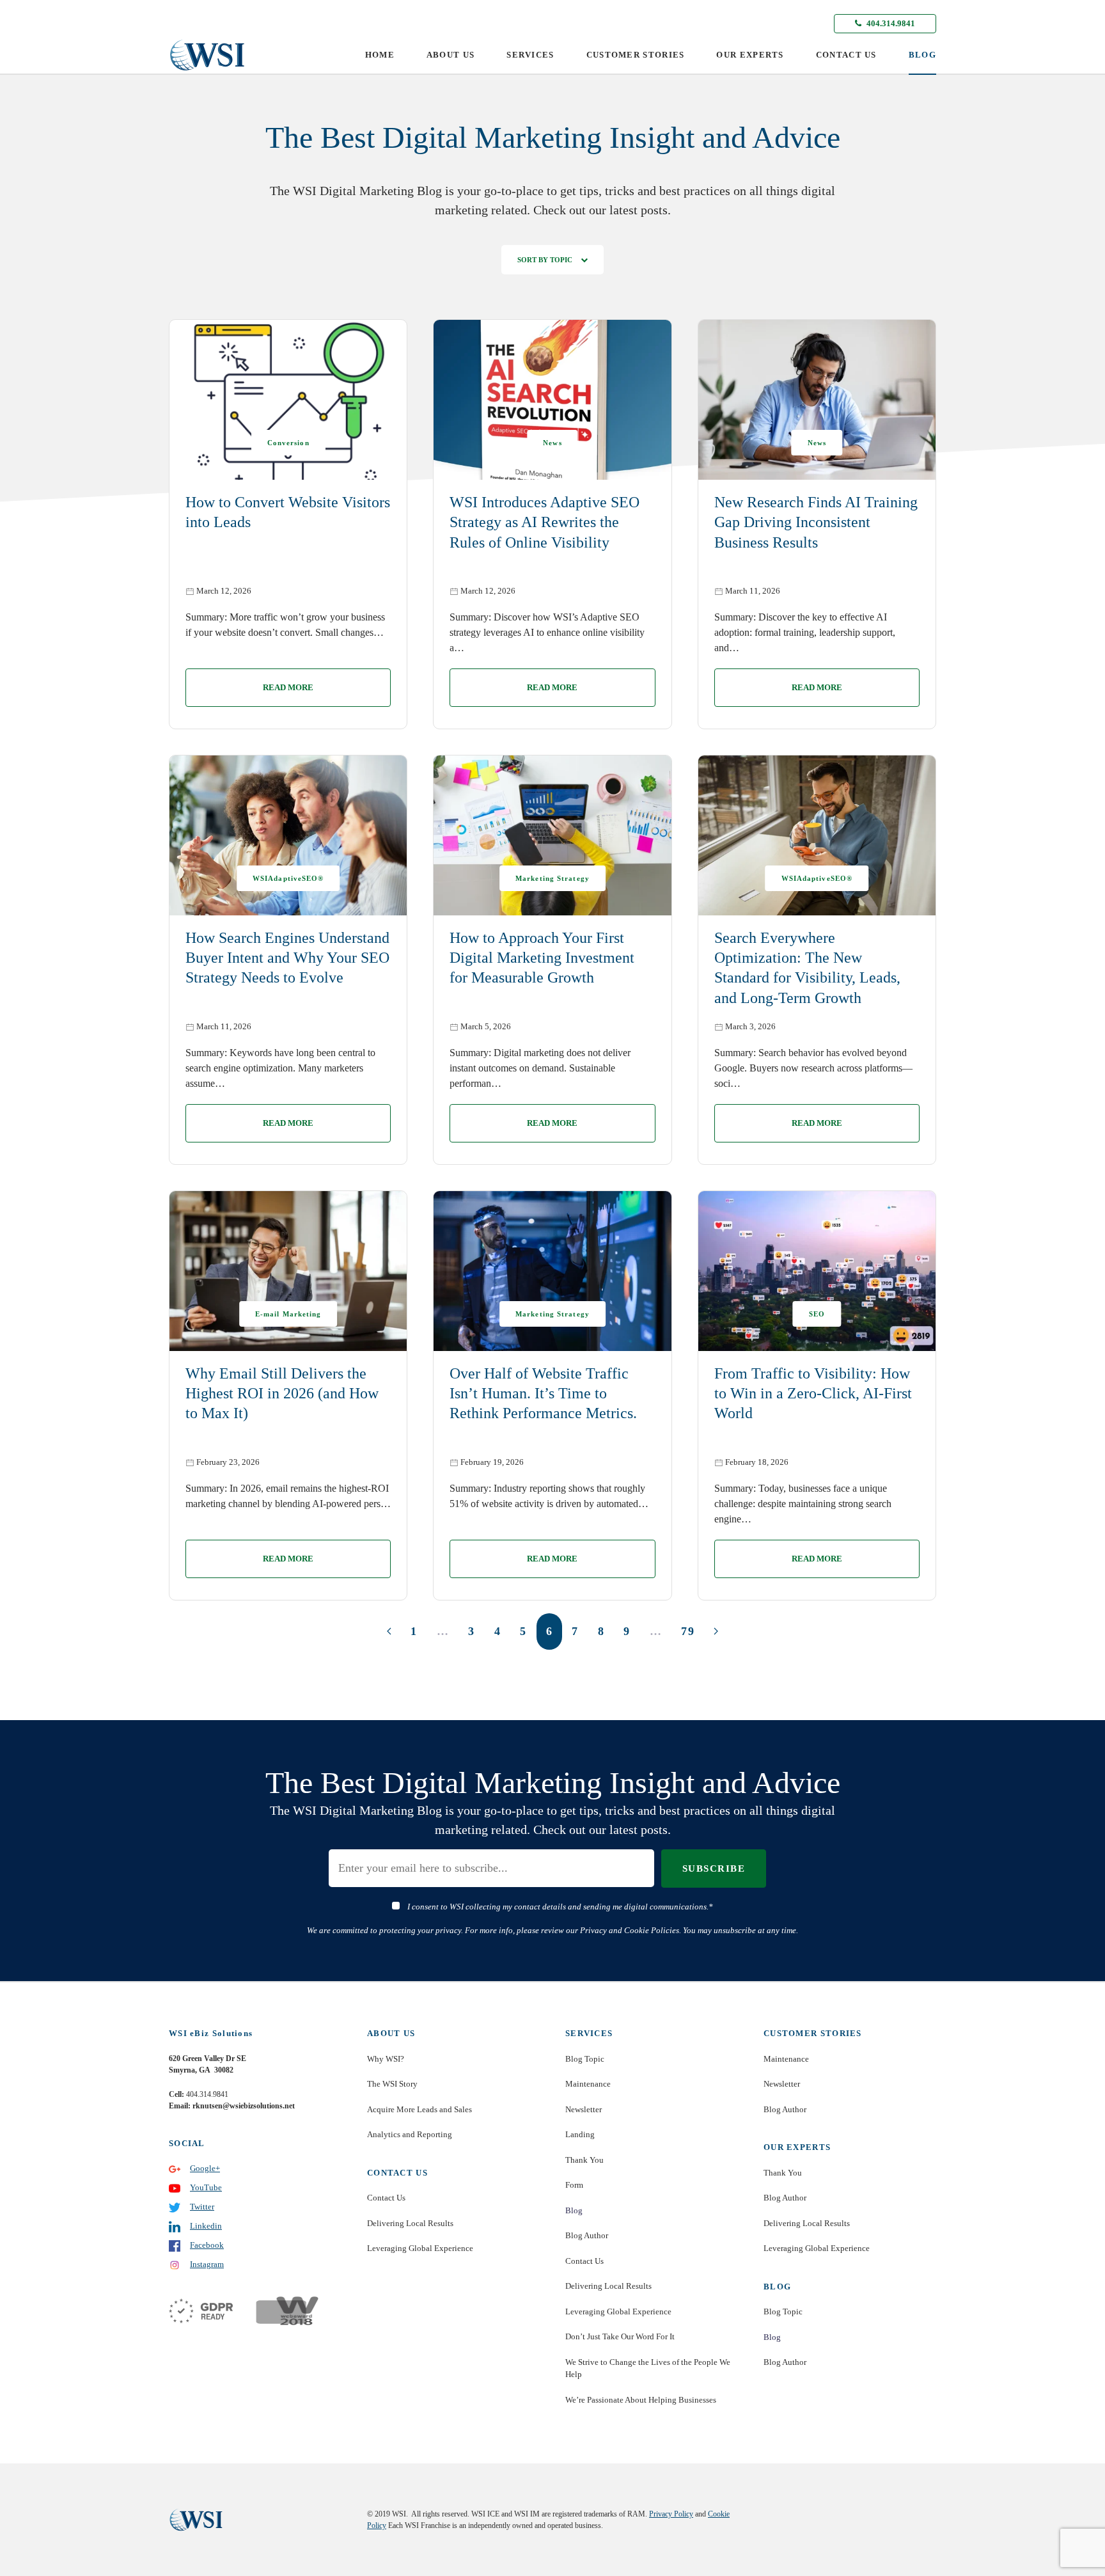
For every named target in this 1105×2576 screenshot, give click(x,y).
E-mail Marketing (288, 1314)
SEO (817, 1314)
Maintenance (588, 2084)
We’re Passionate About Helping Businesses (641, 2400)
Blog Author (587, 2235)
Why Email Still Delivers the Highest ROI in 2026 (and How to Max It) (282, 1393)
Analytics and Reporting (410, 2134)
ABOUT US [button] (451, 55)
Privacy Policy (671, 2514)
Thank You (584, 2160)
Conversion (288, 443)
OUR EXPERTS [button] (750, 55)
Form (574, 2185)
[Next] (716, 1631)
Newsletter (584, 2109)
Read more (288, 687)
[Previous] (389, 1631)
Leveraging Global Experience (420, 2248)
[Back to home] (207, 55)
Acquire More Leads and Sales (419, 2109)
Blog (574, 2210)
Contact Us (386, 2198)
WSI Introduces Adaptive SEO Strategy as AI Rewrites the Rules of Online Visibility (545, 522)
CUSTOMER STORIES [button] (636, 55)
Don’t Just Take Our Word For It (620, 2336)
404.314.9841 (890, 23)
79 (688, 1631)
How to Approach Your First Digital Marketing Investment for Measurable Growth (542, 958)
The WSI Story (392, 2084)
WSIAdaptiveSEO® (288, 878)
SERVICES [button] (530, 55)
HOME (380, 55)
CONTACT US (846, 55)
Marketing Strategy (552, 878)
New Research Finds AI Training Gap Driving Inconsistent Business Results (816, 522)
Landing (580, 2134)
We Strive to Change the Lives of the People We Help (648, 2368)
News (552, 443)
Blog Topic (585, 2059)
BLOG (922, 55)
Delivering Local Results (410, 2223)
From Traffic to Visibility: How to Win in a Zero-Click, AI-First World (813, 1393)
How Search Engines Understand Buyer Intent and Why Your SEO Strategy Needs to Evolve (287, 958)
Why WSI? (386, 2059)
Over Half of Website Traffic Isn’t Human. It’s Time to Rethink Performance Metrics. (543, 1393)
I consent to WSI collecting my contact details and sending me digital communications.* (560, 1907)
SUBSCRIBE (714, 1869)
